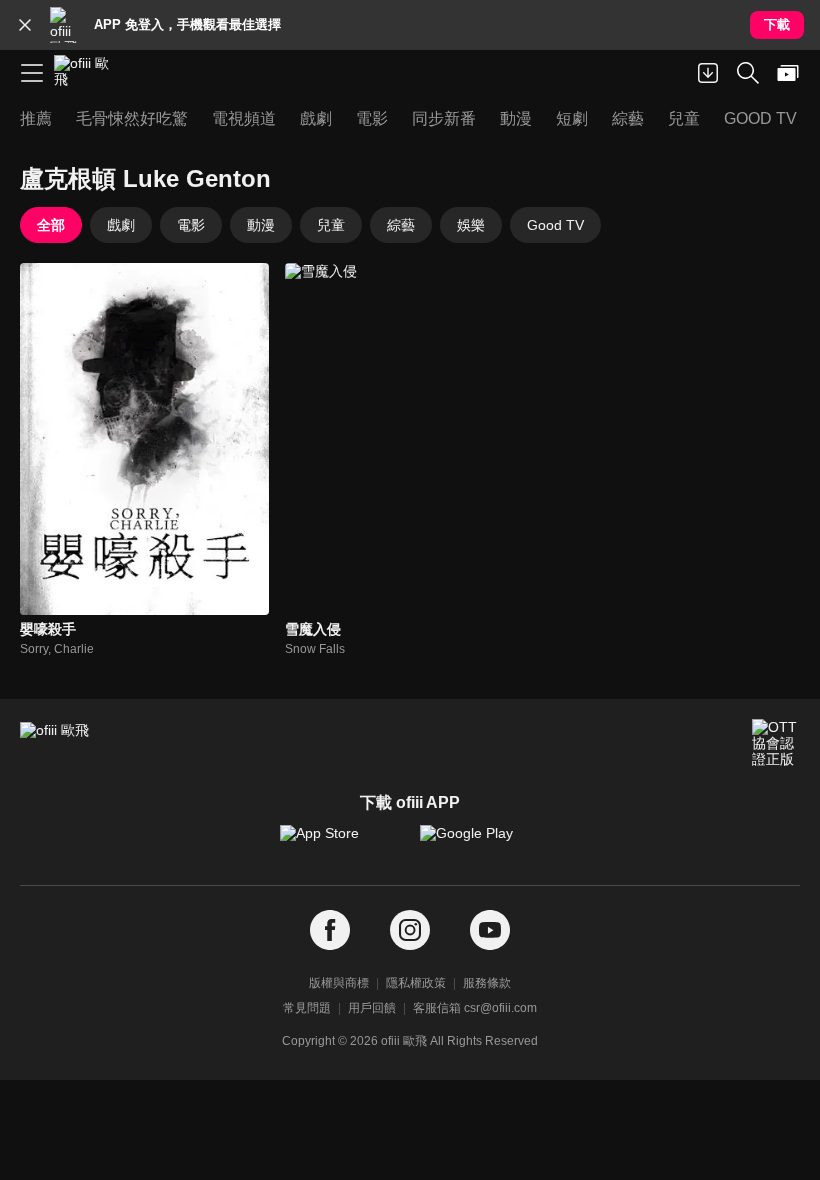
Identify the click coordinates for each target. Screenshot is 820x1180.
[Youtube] (490, 930)
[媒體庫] (788, 73)
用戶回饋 (372, 1008)
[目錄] (32, 73)
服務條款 (487, 983)
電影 (191, 225)
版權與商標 (339, 983)
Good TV (555, 225)
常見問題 (307, 1008)
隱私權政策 (416, 983)
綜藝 (401, 225)
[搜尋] (748, 73)
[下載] (708, 73)
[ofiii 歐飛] (88, 73)
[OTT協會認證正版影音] (776, 743)
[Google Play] (480, 843)
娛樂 (471, 225)
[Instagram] (410, 930)
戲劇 (121, 225)
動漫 (261, 225)
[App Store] (340, 843)
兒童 (331, 225)
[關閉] (25, 25)
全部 (51, 225)
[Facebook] (330, 930)
